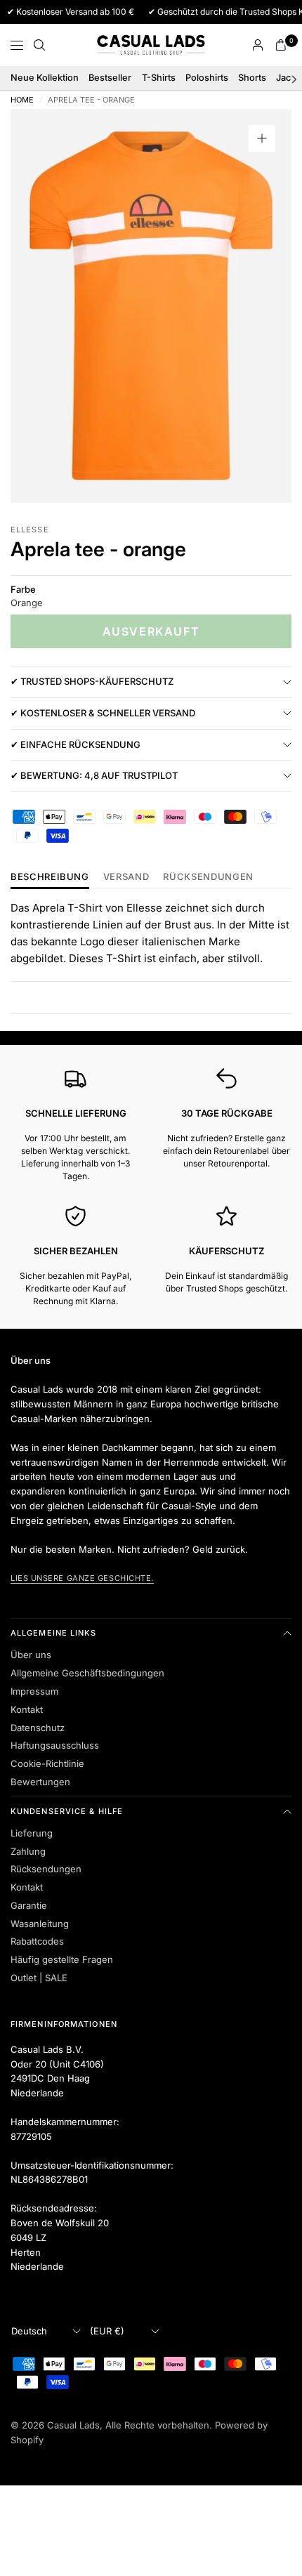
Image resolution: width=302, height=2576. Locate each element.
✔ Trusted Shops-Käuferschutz (92, 681)
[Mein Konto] (258, 45)
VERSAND (126, 877)
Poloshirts (207, 78)
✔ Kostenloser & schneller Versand (103, 713)
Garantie (29, 1905)
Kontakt (27, 1709)
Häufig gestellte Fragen (62, 1959)
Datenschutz (38, 1728)
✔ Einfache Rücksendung (75, 744)
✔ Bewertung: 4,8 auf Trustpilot (94, 775)
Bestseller (110, 78)
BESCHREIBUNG (50, 877)
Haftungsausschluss (55, 1745)
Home (22, 100)
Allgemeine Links (54, 1633)
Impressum (34, 1691)
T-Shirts (159, 78)
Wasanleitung (40, 1924)
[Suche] (39, 45)
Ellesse (30, 530)
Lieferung (32, 1833)
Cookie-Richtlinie (47, 1763)
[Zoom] (262, 138)
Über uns (31, 1655)
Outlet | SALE (39, 1978)
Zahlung (28, 1851)
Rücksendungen (46, 1869)
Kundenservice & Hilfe (67, 1811)
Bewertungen (40, 1782)
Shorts (252, 78)
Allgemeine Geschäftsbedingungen (87, 1673)
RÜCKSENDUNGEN (208, 877)
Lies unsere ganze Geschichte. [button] (82, 1578)
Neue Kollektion (45, 78)
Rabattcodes (37, 1941)
